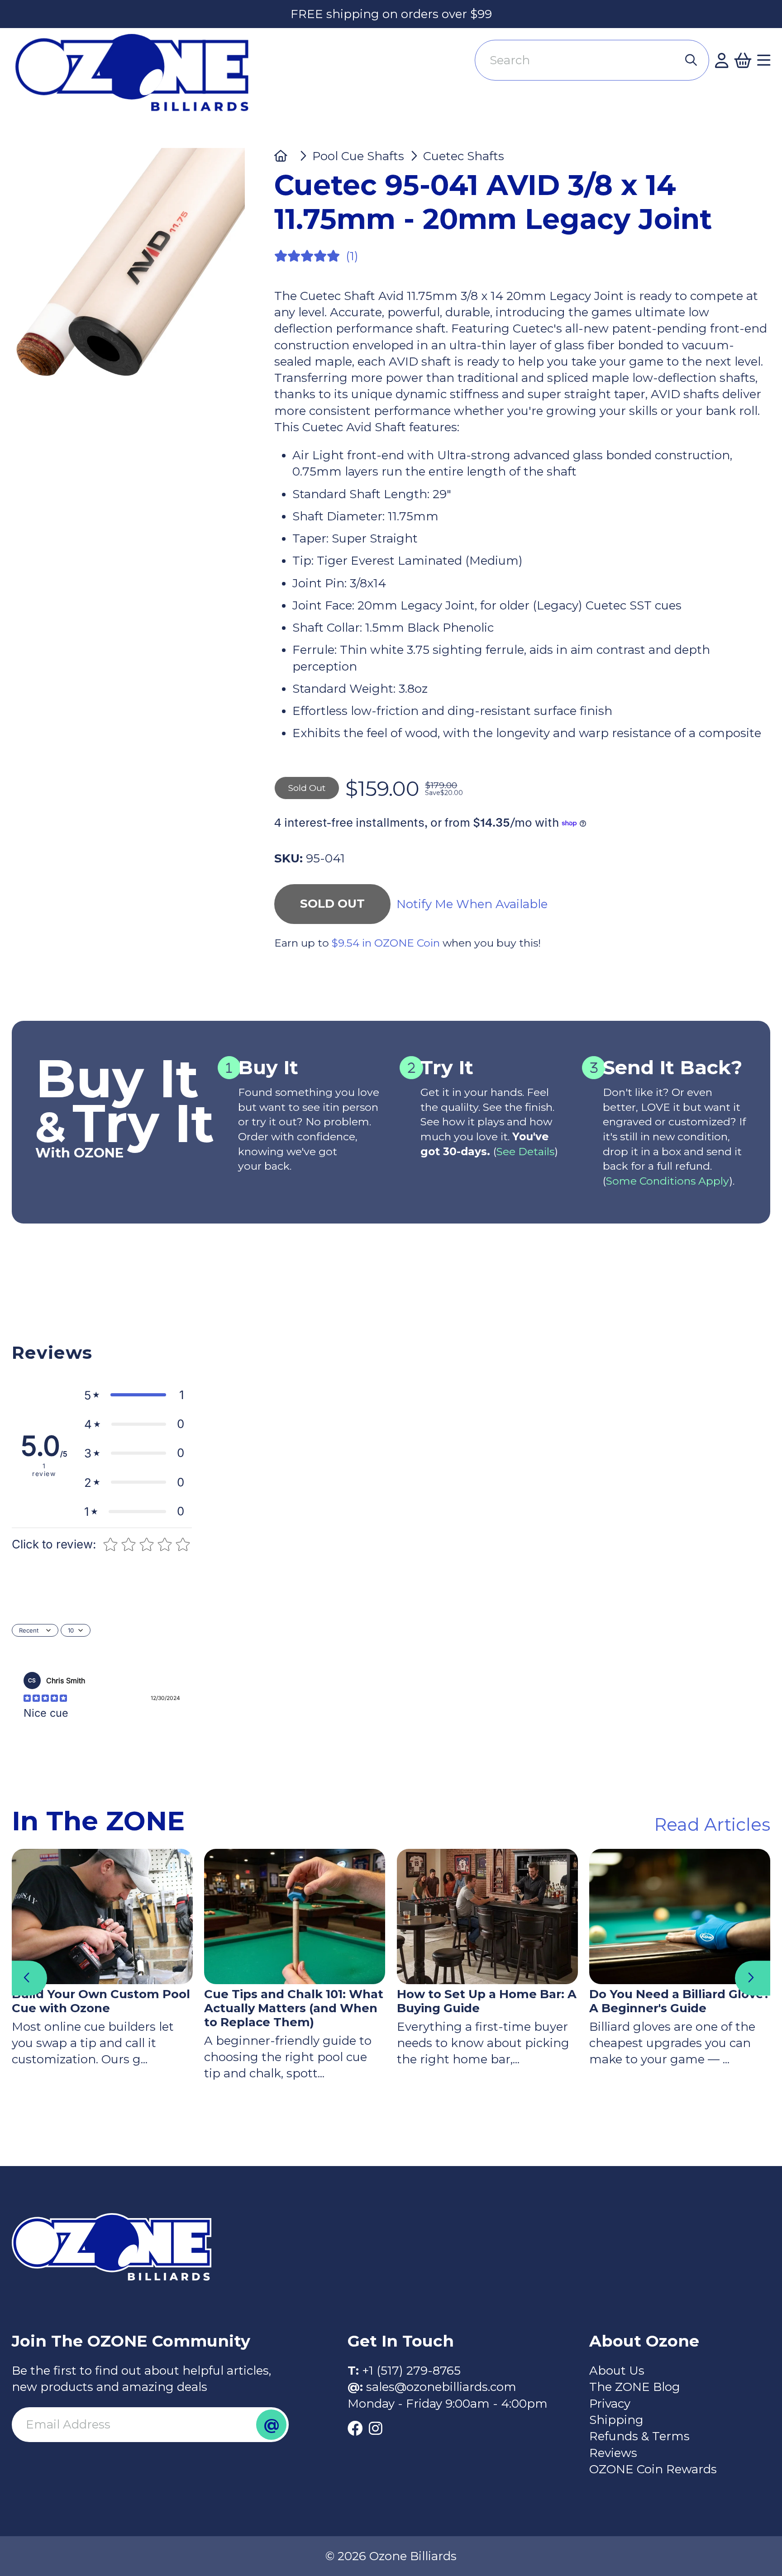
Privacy (610, 2404)
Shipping (616, 2420)
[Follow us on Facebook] (355, 2428)
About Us (617, 2371)
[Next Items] (753, 1978)
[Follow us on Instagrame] (375, 2428)
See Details (525, 1151)
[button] (134, 1395)
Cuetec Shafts (464, 156)
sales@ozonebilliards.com (441, 2387)
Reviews (613, 2453)
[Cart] (743, 60)
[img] (45, 1698)
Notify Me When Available (472, 904)
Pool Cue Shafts (358, 156)
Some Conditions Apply (668, 1181)
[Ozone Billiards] (138, 79)
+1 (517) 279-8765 (411, 2371)
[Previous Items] (29, 1978)
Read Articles (712, 1824)
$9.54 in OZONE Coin (386, 943)
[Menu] (764, 60)
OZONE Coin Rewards (653, 2469)
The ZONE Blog (635, 2387)
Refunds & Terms (639, 2436)
